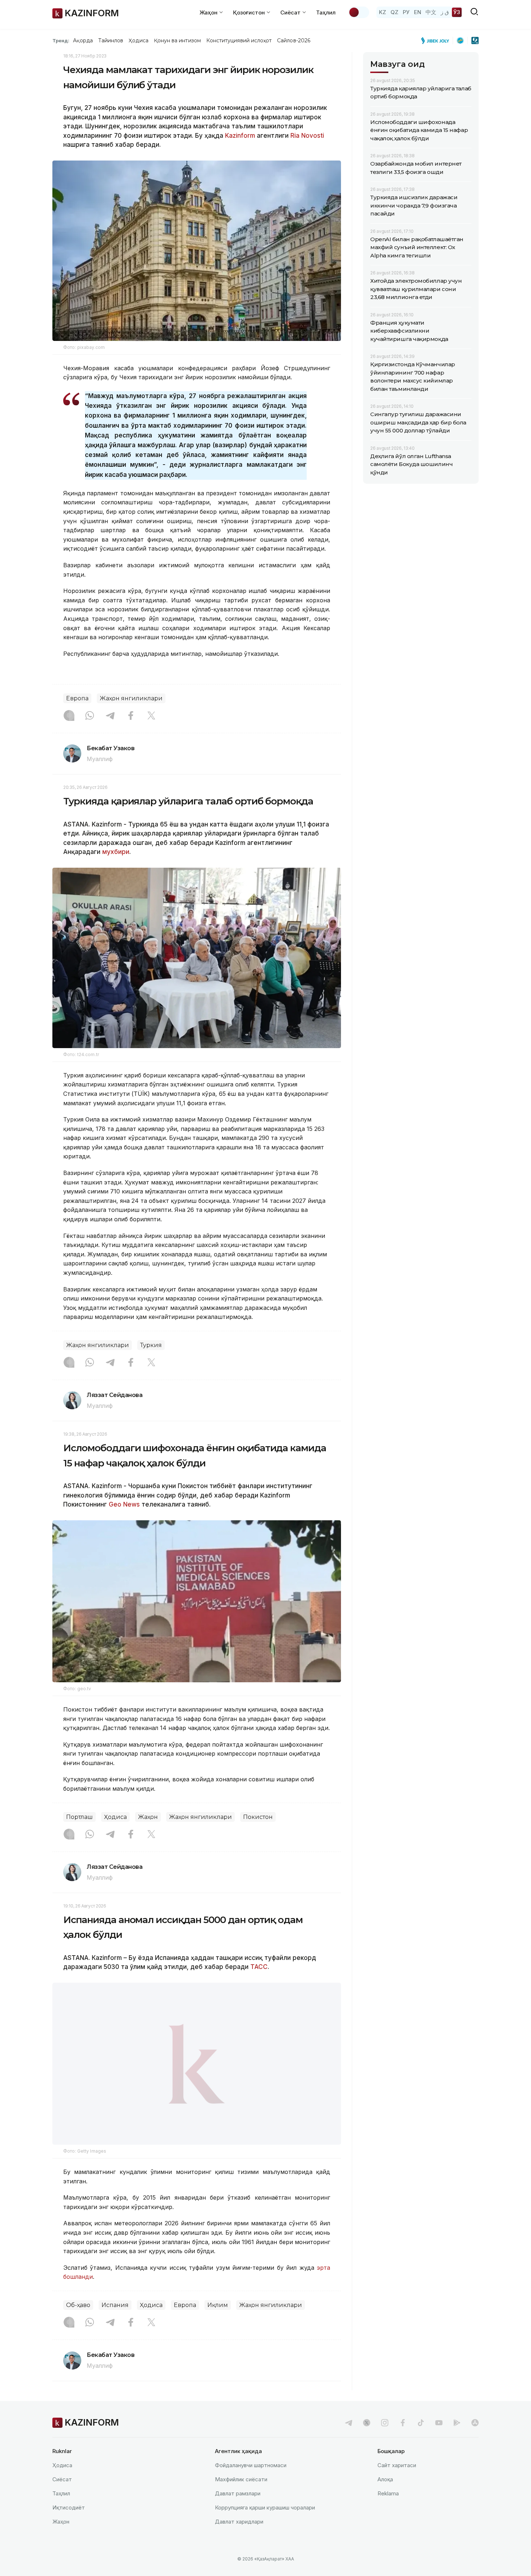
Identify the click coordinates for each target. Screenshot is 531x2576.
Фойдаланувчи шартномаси (251, 2484)
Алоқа (385, 2498)
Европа (77, 698)
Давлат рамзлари (238, 2512)
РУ (406, 12)
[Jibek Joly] (437, 40)
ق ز (445, 12)
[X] (151, 716)
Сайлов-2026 (294, 40)
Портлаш (79, 1817)
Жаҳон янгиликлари (131, 698)
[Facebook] (131, 716)
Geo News (124, 1504)
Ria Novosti (307, 136)
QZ (394, 12)
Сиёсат (62, 2498)
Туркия (151, 1345)
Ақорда (83, 40)
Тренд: (61, 40)
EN (418, 12)
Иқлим (218, 2323)
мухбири (116, 852)
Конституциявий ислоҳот (239, 40)
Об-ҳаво (78, 2323)
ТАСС (258, 1967)
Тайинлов (111, 40)
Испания (115, 2323)
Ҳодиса (138, 40)
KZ (383, 12)
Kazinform (240, 136)
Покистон (258, 1817)
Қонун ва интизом (177, 40)
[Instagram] (69, 716)
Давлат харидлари (239, 2540)
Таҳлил (326, 12)
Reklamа (388, 2512)
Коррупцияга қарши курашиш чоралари (265, 2526)
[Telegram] (110, 716)
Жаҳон (148, 1817)
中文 (431, 12)
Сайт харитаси (397, 2484)
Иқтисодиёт (69, 2526)
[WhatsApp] (90, 716)
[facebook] (403, 2441)
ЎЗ (457, 12)
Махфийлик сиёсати (241, 2498)
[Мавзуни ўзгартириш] (359, 12)
